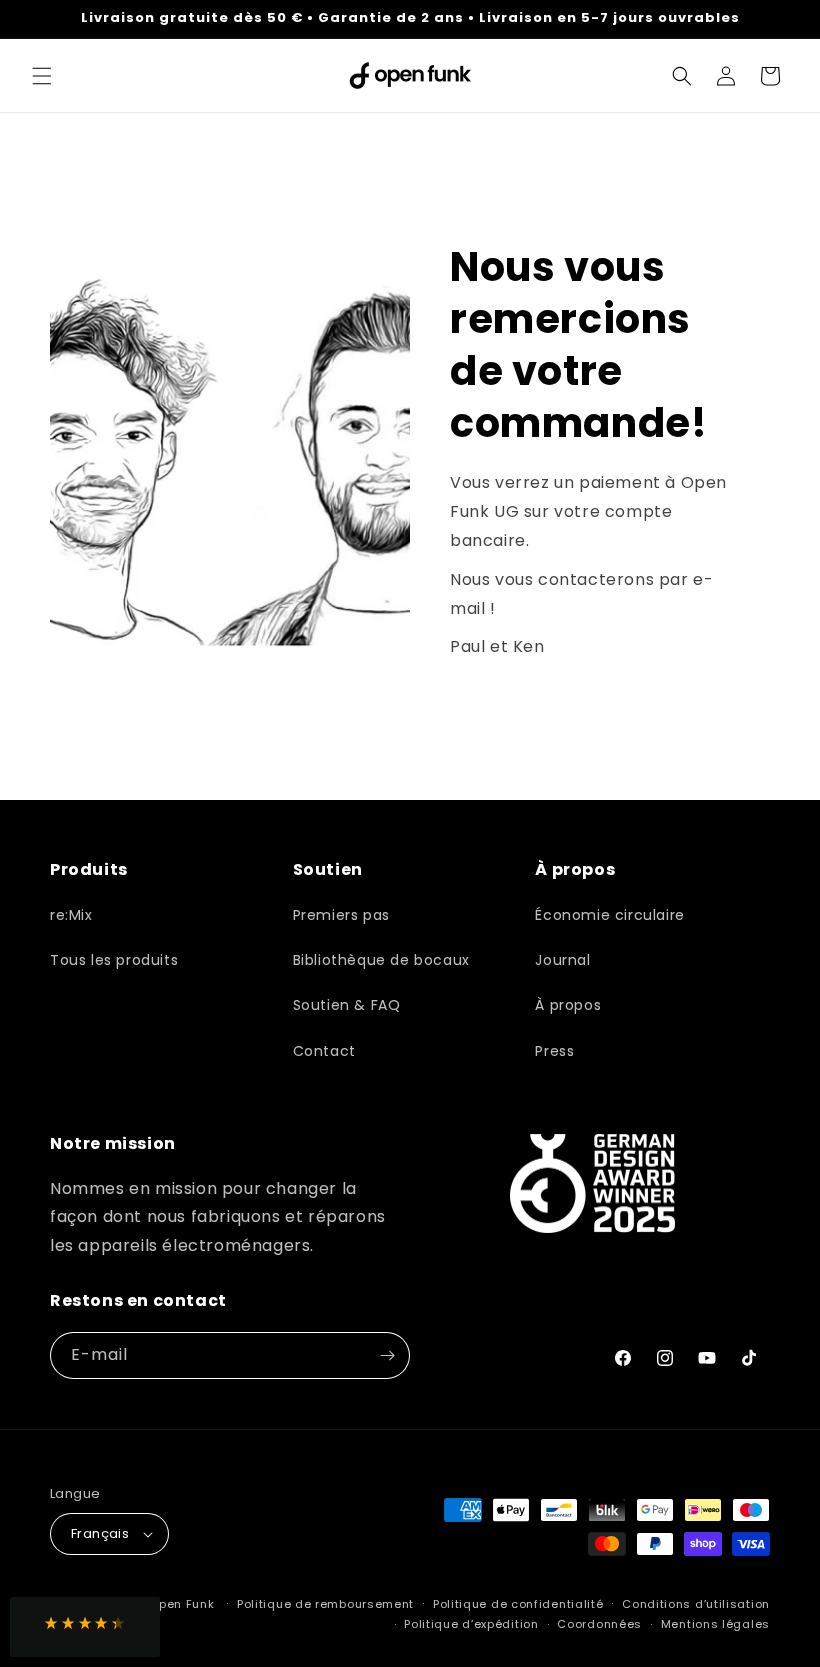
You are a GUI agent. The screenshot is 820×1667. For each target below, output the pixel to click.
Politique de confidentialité (518, 1604)
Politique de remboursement (325, 1604)
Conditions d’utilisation (696, 1604)
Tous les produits (114, 960)
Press (554, 1051)
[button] (42, 76)
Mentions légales (715, 1624)
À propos (568, 1005)
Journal (562, 960)
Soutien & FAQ (347, 1005)
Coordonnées (599, 1624)
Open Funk (181, 1604)
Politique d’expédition (471, 1624)
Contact (324, 1051)
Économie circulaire (609, 915)
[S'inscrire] (387, 1355)
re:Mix (71, 915)
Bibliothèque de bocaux (381, 960)
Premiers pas (341, 915)
